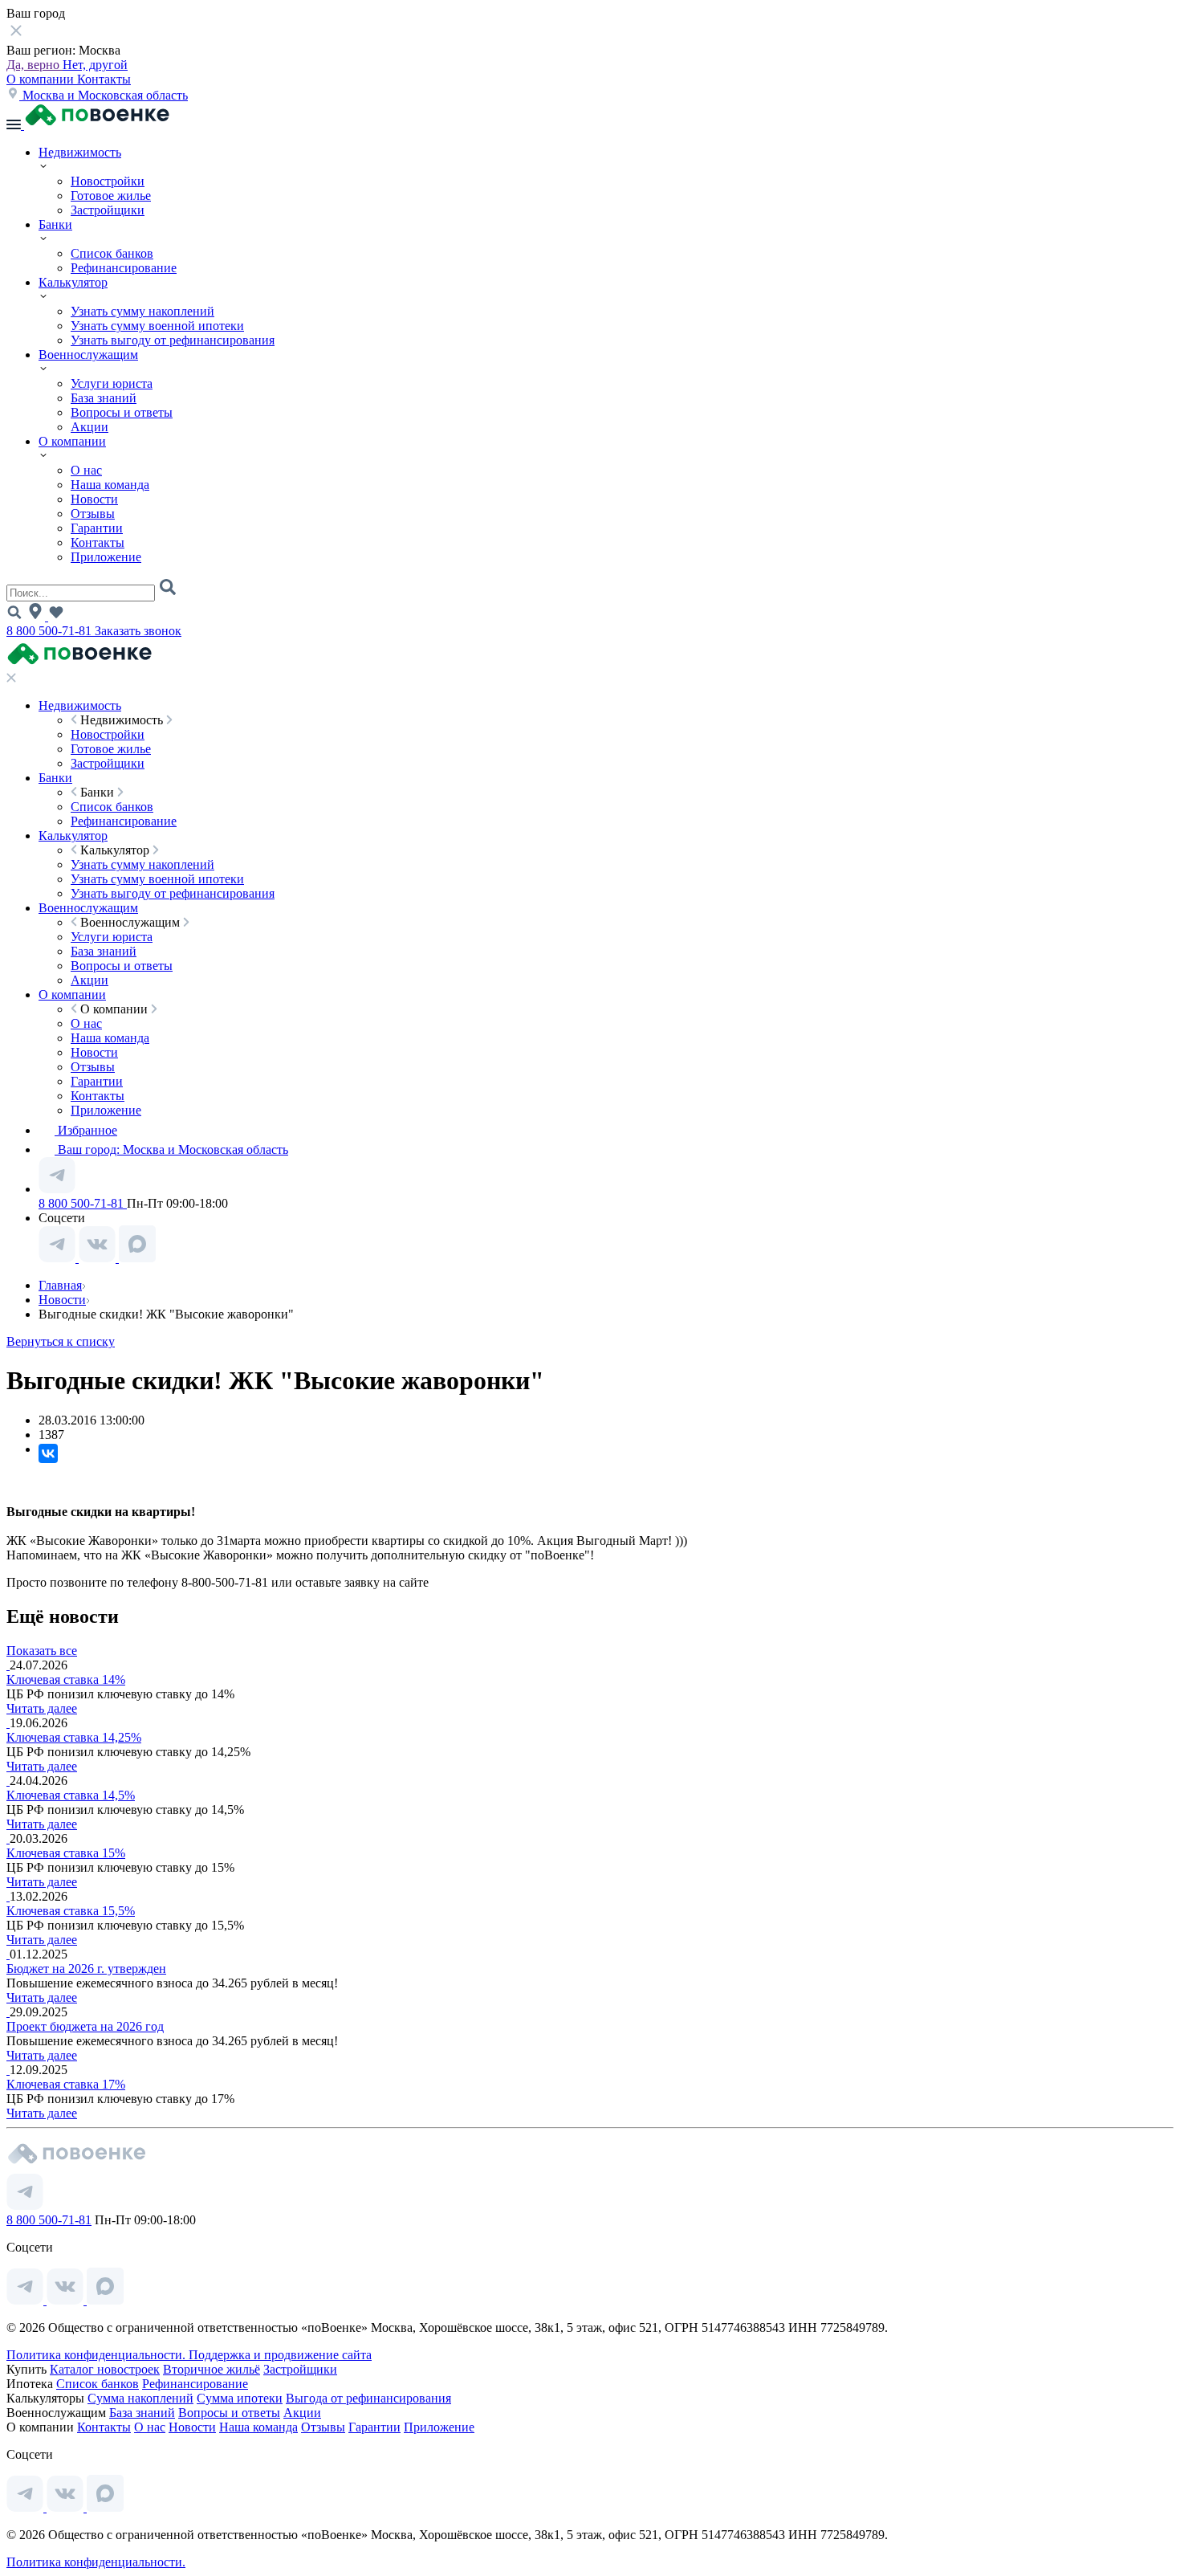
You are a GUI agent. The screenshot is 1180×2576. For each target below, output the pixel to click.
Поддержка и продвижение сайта (280, 2355)
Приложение (106, 557)
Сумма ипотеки (240, 2398)
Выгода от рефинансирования (368, 2398)
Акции (90, 427)
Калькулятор (73, 282)
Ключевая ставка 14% (66, 1679)
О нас (86, 470)
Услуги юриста (112, 383)
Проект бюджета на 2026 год (85, 2026)
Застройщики (108, 210)
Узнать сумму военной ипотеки (157, 326)
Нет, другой (95, 65)
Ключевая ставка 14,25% (74, 1737)
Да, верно (35, 65)
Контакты (104, 79)
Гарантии (97, 528)
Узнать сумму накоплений (142, 311)
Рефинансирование (124, 268)
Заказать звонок (138, 631)
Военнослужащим (88, 355)
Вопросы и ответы (122, 412)
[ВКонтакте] (48, 1453)
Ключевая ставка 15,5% (71, 1911)
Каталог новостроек (105, 2369)
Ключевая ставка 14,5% (71, 1795)
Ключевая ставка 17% (66, 2084)
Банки (55, 224)
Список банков (112, 253)
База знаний (104, 398)
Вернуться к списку (61, 1341)
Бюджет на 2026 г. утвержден (86, 1969)
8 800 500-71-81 (51, 631)
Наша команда (110, 485)
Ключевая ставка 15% (66, 1853)
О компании (42, 79)
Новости (94, 499)
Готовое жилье (111, 196)
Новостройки (108, 181)
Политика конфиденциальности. (98, 2355)
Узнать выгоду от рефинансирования (173, 340)
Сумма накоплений (140, 2398)
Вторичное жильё (212, 2369)
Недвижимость (80, 152)
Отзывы (93, 514)
